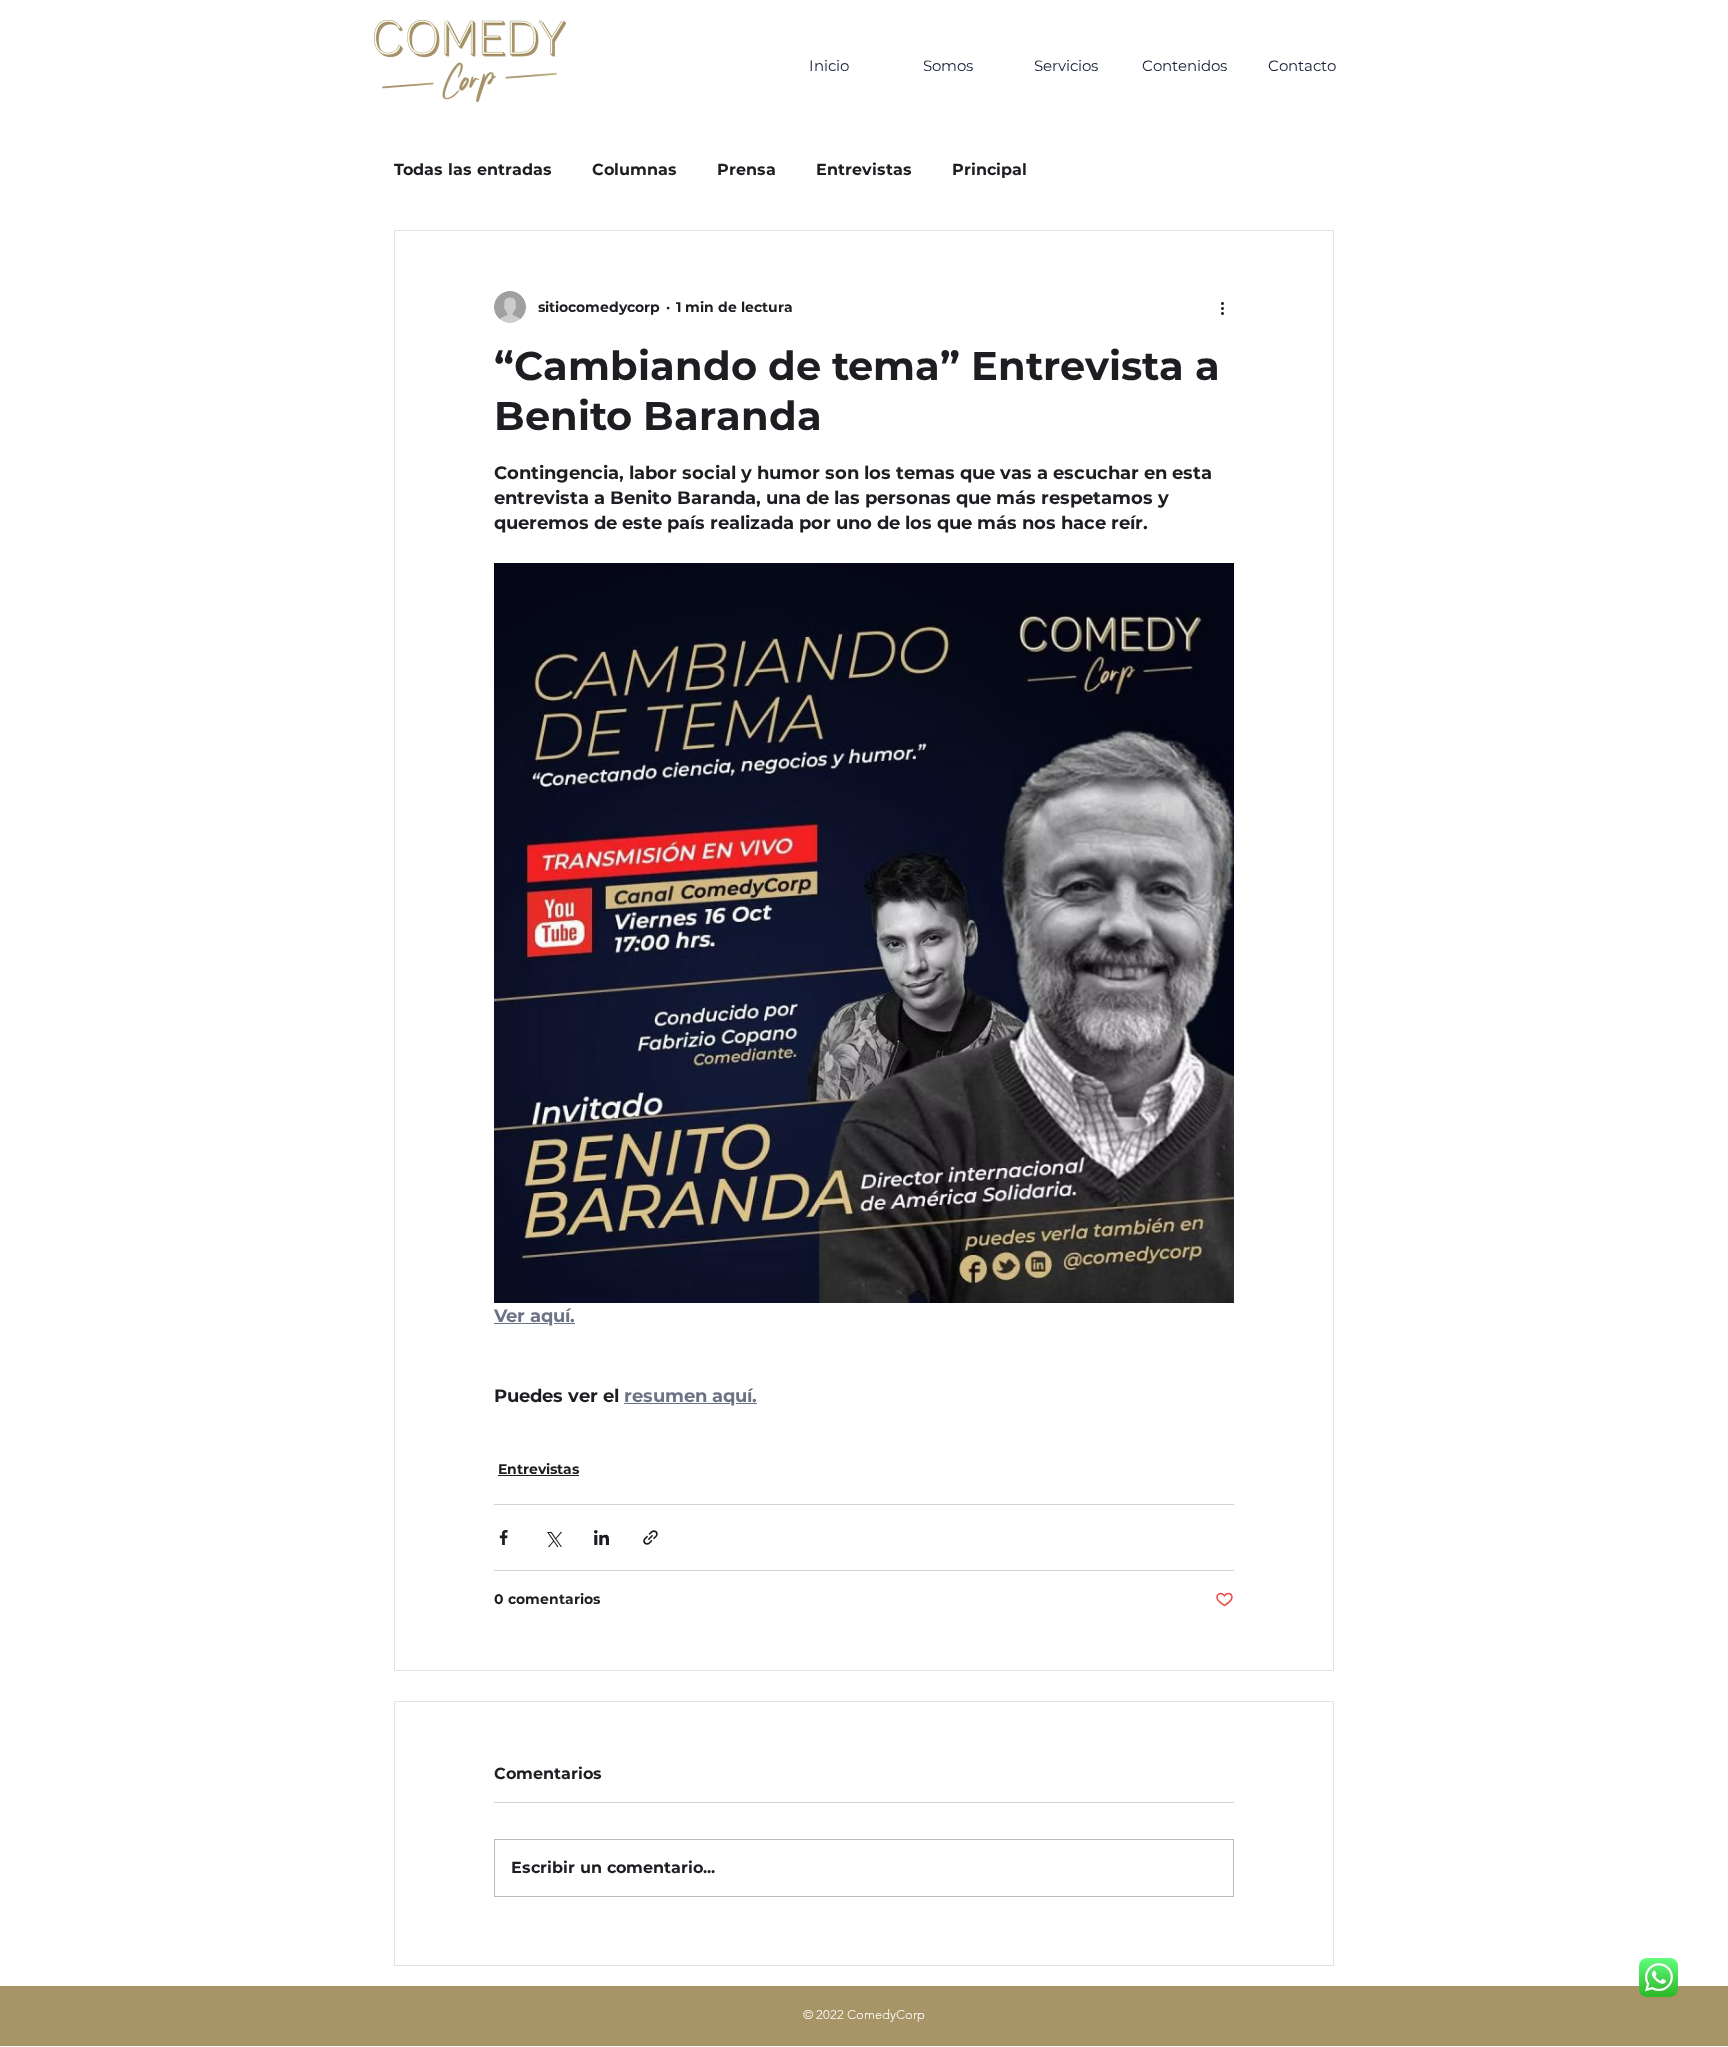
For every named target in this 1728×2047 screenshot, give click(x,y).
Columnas (634, 169)
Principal (989, 169)
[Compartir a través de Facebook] (503, 1537)
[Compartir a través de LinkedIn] (601, 1537)
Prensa (746, 169)
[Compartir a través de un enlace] (650, 1537)
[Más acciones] (1222, 307)
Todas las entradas (473, 169)
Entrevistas (864, 169)
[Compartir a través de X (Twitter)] (552, 1537)
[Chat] (1658, 1977)
